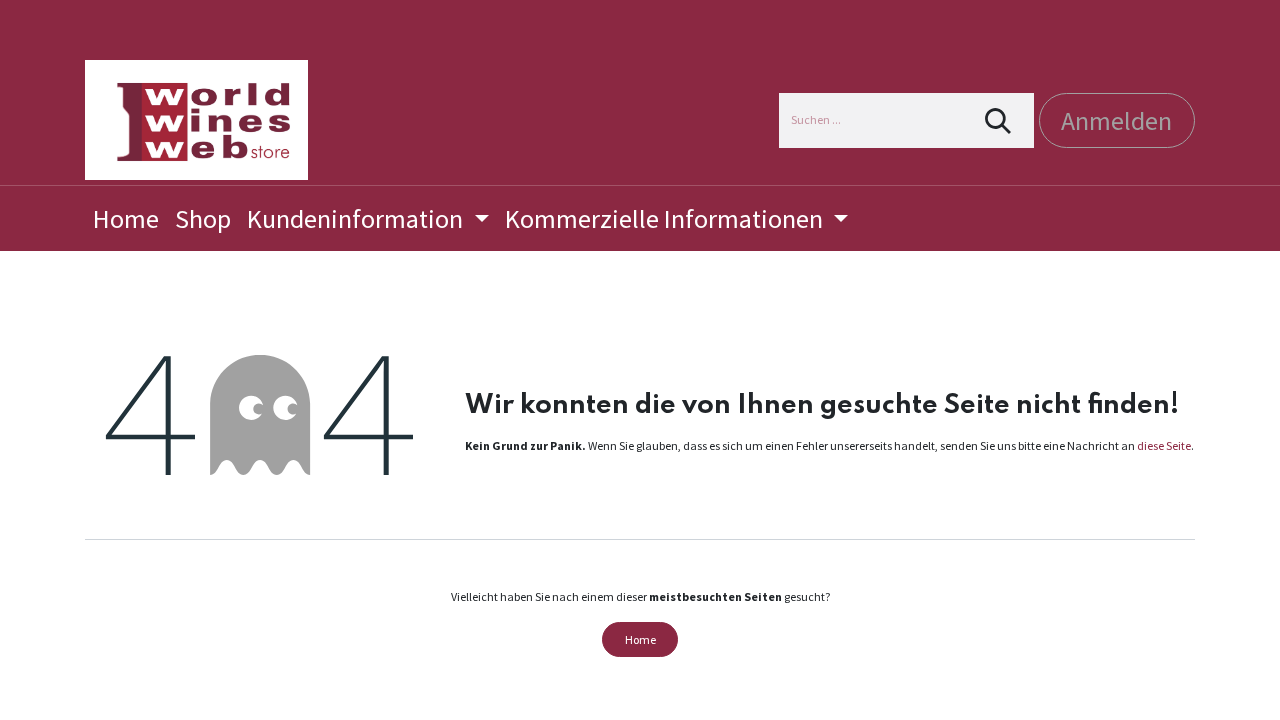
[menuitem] (126, 218)
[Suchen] (998, 120)
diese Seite (1164, 445)
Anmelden (1116, 120)
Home (640, 639)
